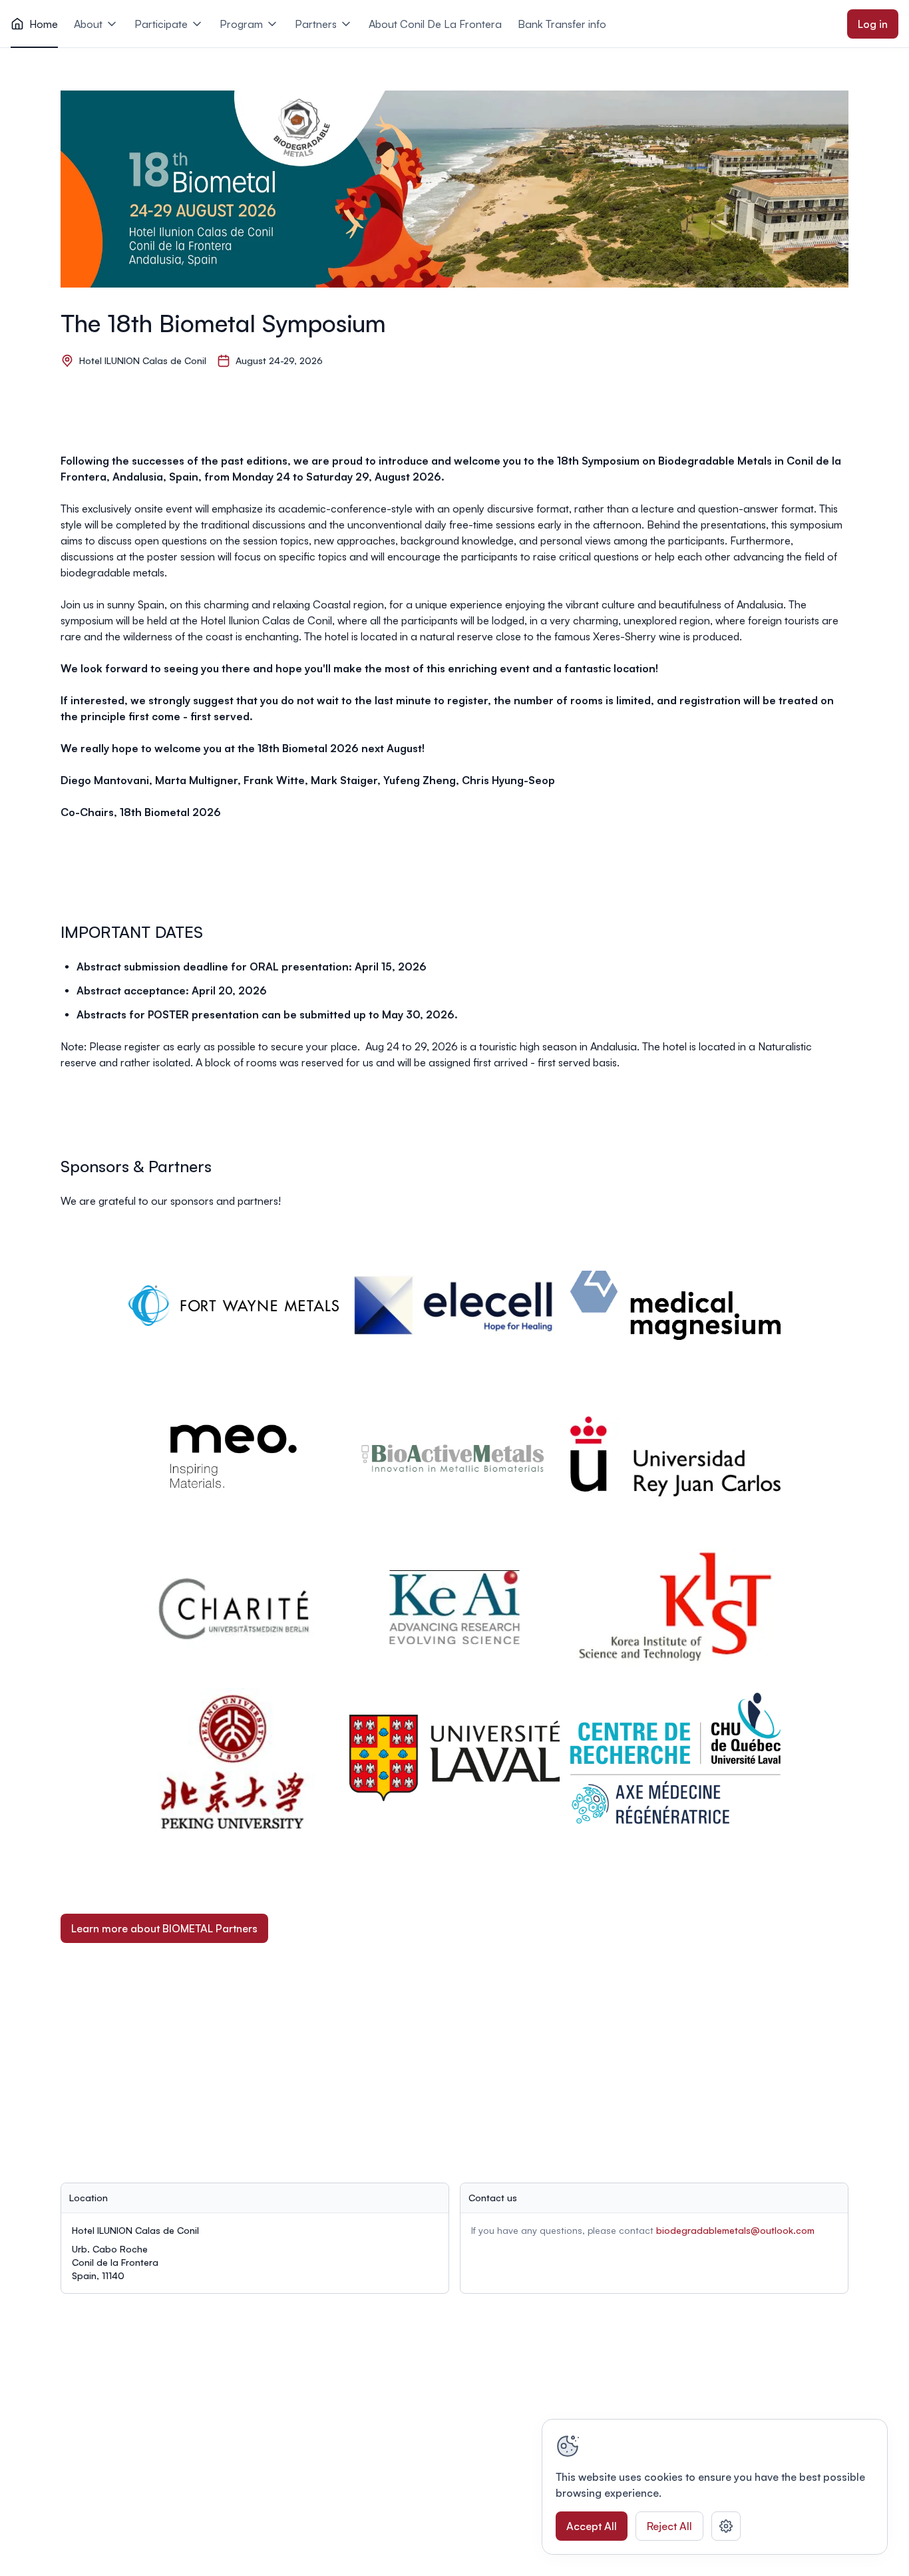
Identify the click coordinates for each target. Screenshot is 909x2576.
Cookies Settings (726, 2526)
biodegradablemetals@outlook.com (735, 2230)
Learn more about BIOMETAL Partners (164, 1928)
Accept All (592, 2526)
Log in (873, 24)
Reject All (669, 2526)
